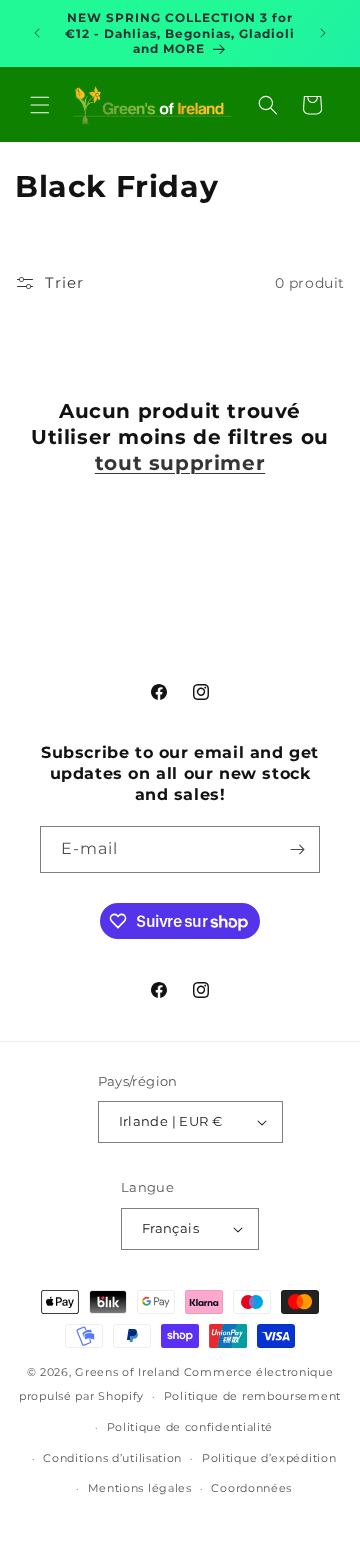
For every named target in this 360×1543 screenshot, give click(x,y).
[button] (40, 105)
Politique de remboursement (252, 1396)
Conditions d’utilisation (112, 1458)
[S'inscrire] (297, 849)
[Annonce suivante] (323, 33)
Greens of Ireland (127, 1372)
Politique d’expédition (269, 1458)
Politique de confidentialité (190, 1427)
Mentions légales (140, 1488)
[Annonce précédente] (37, 33)
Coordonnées (251, 1488)
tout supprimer (180, 463)
